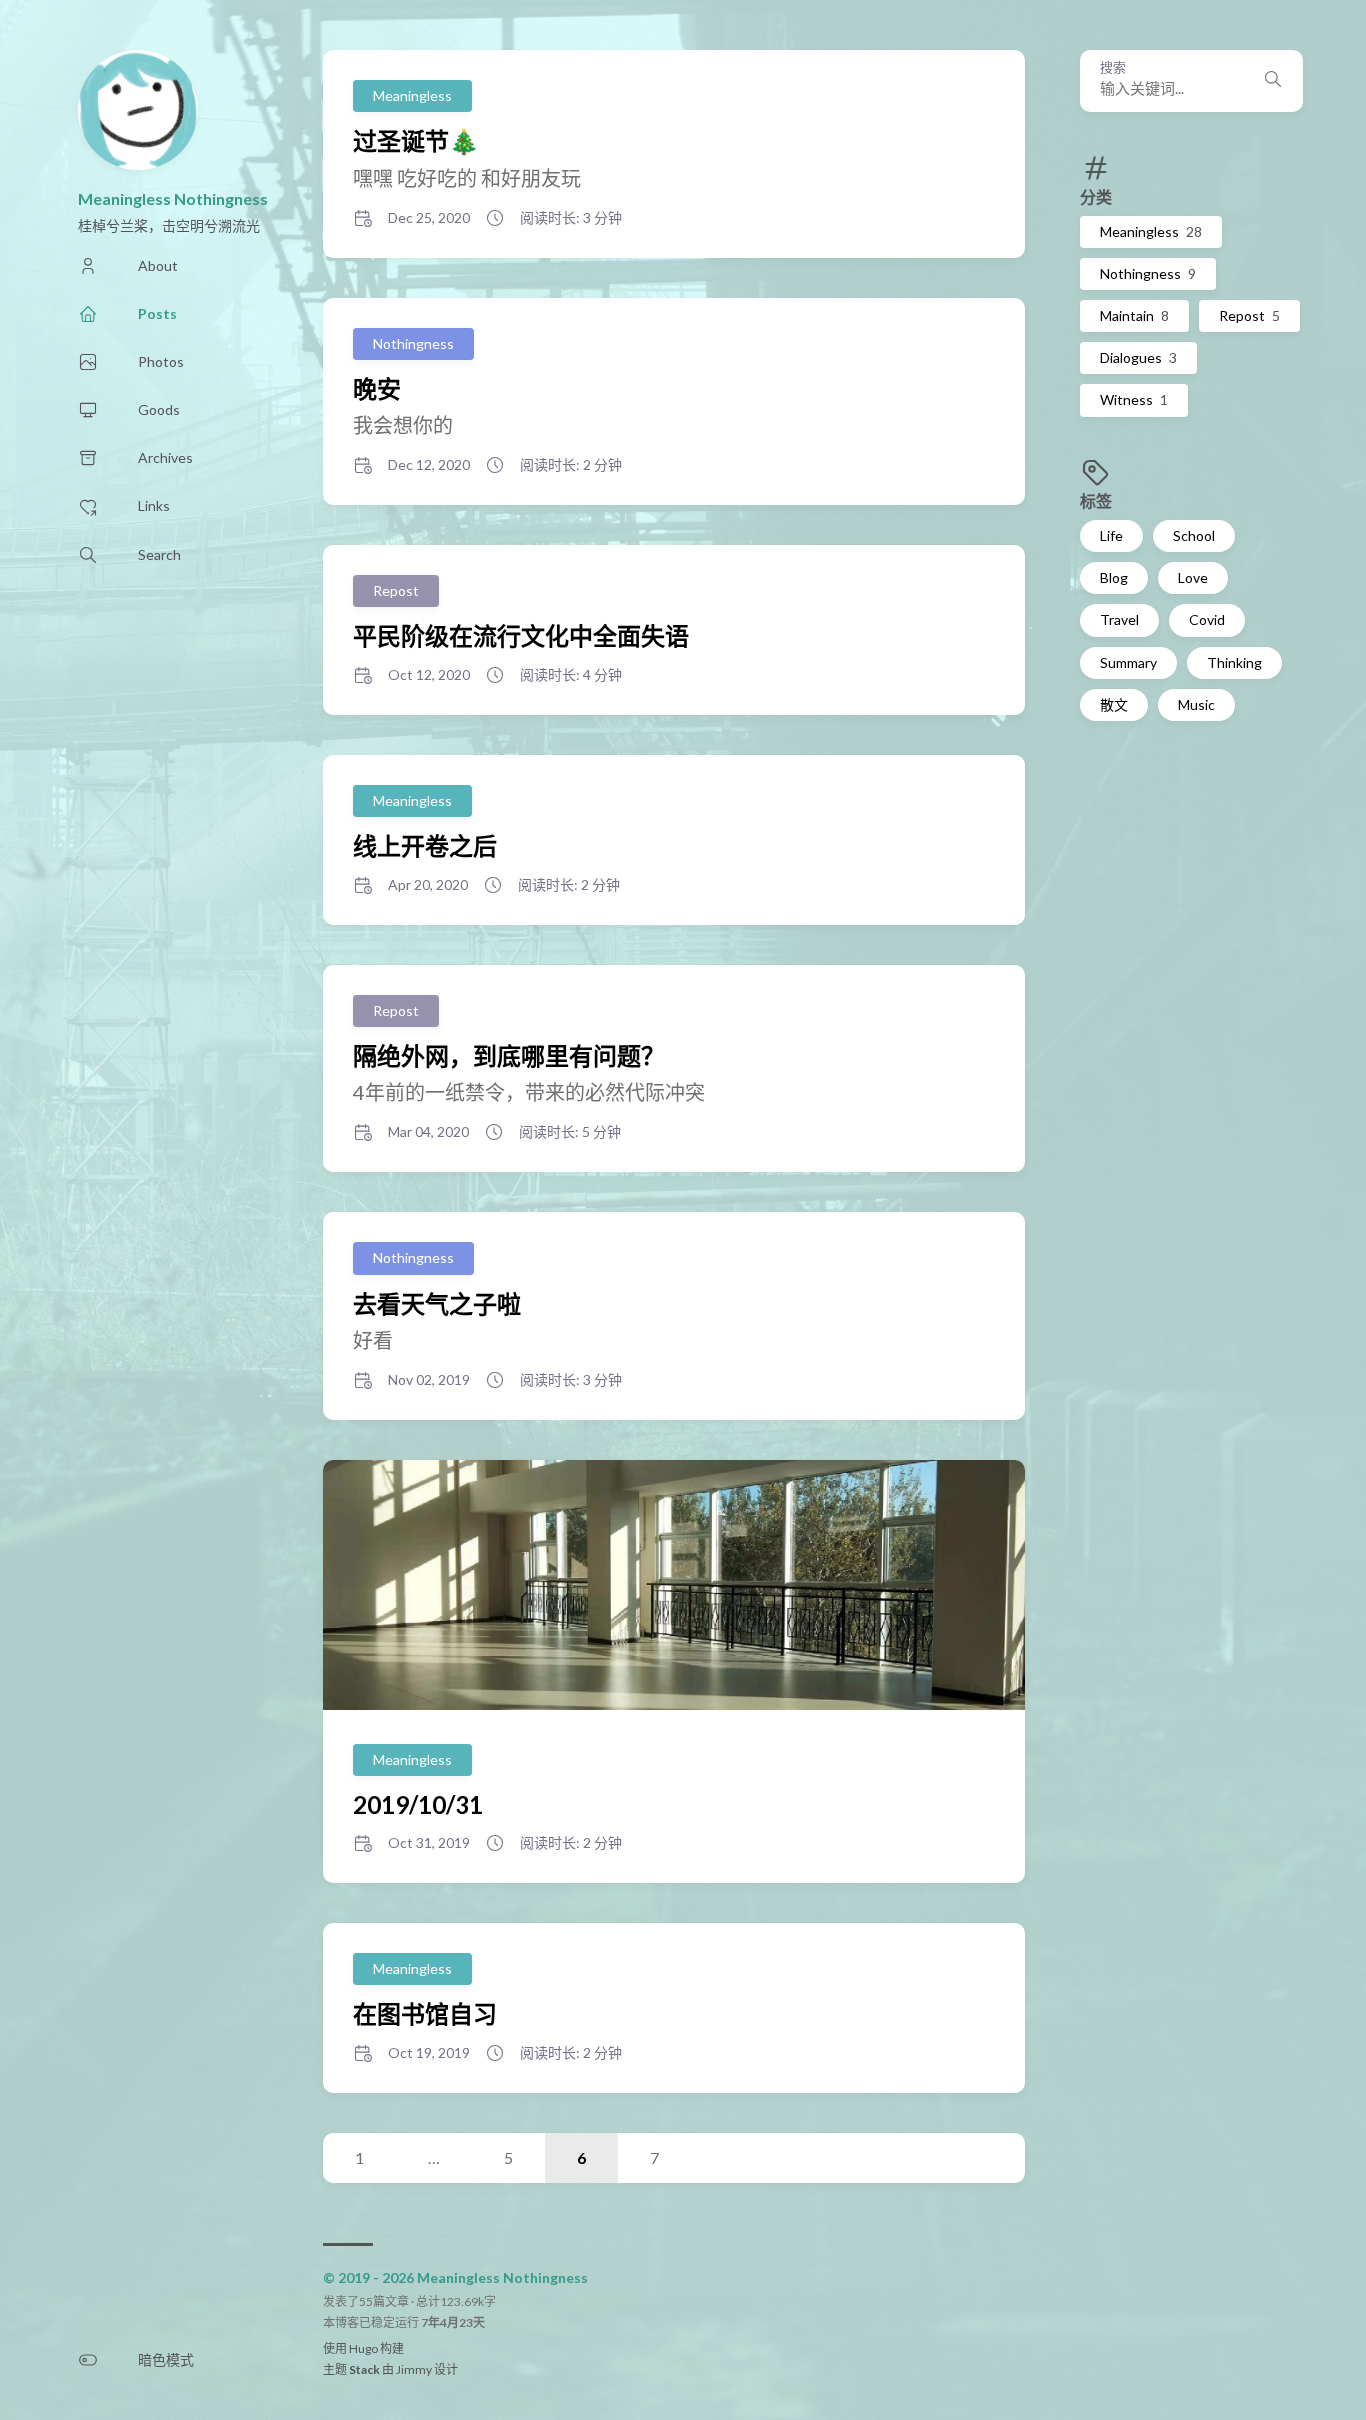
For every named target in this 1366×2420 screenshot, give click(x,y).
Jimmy (414, 2369)
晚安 (377, 388)
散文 (1114, 704)
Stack (364, 2369)
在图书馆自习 (425, 2013)
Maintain (1134, 315)
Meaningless (1151, 231)
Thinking (1234, 662)
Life (1111, 535)
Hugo (363, 2348)
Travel (1119, 619)
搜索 (1113, 67)
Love (1193, 577)
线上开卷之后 (425, 845)
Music (1196, 704)
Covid (1207, 619)
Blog (1114, 577)
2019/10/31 (418, 1804)
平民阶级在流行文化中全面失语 (521, 635)
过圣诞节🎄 (416, 140)
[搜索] (1273, 81)
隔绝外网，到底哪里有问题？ (509, 1055)
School (1194, 535)
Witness (1134, 399)
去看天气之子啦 (437, 1303)
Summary (1128, 662)
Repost (1249, 315)
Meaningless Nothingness (173, 198)
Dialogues (1138, 357)
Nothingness (1148, 273)
